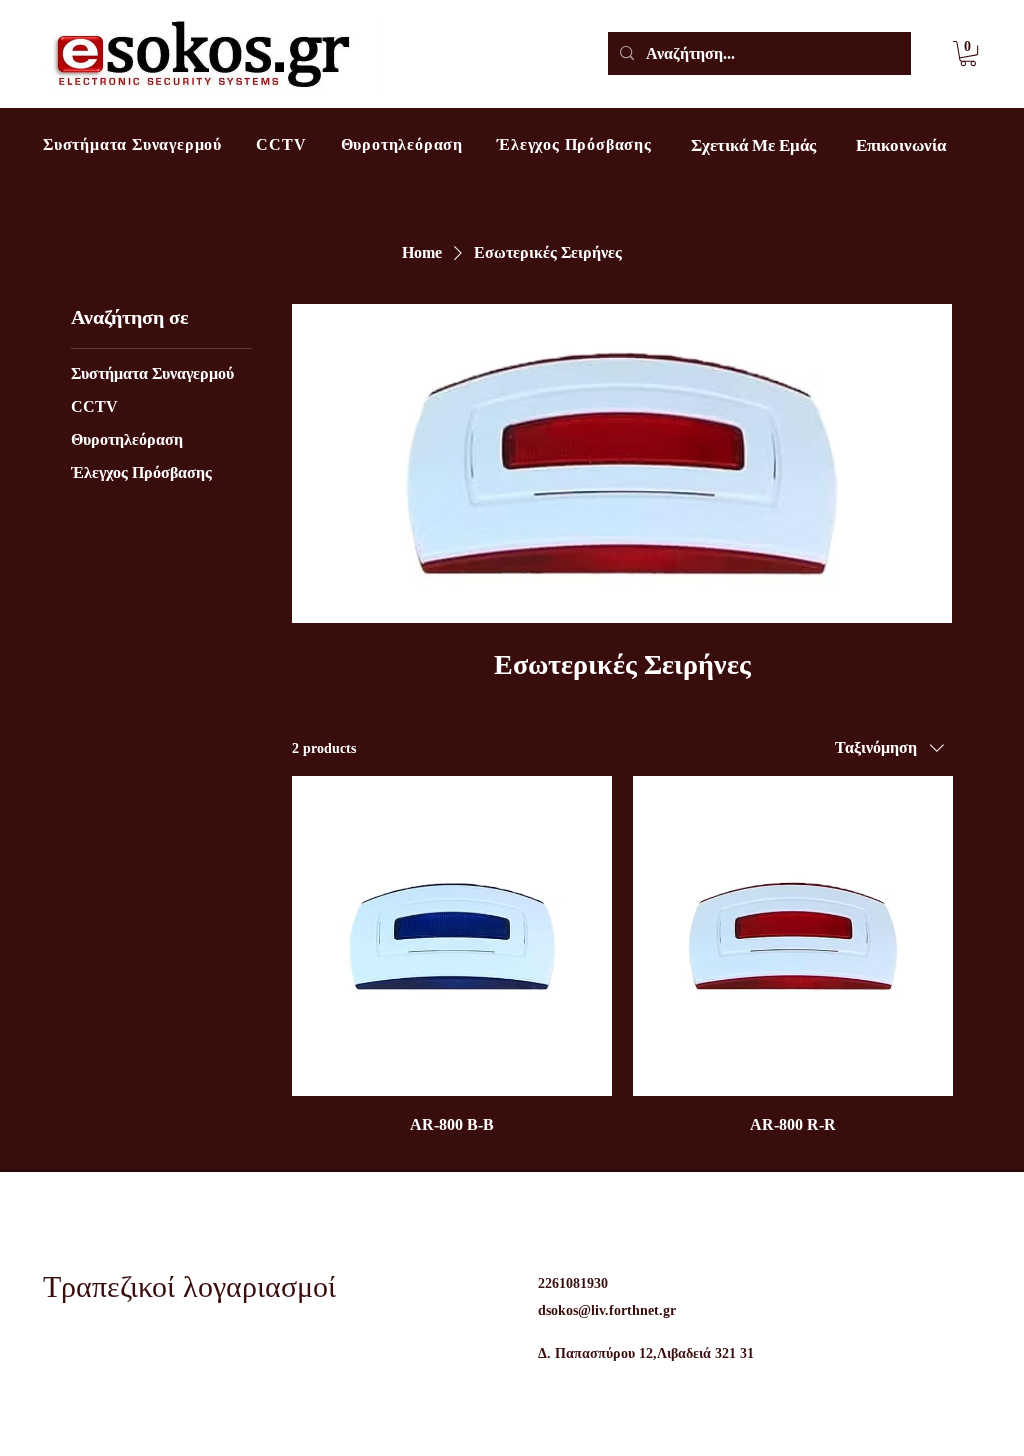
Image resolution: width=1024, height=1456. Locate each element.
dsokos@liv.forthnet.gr (607, 1310)
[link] (968, 53)
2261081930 (573, 1283)
